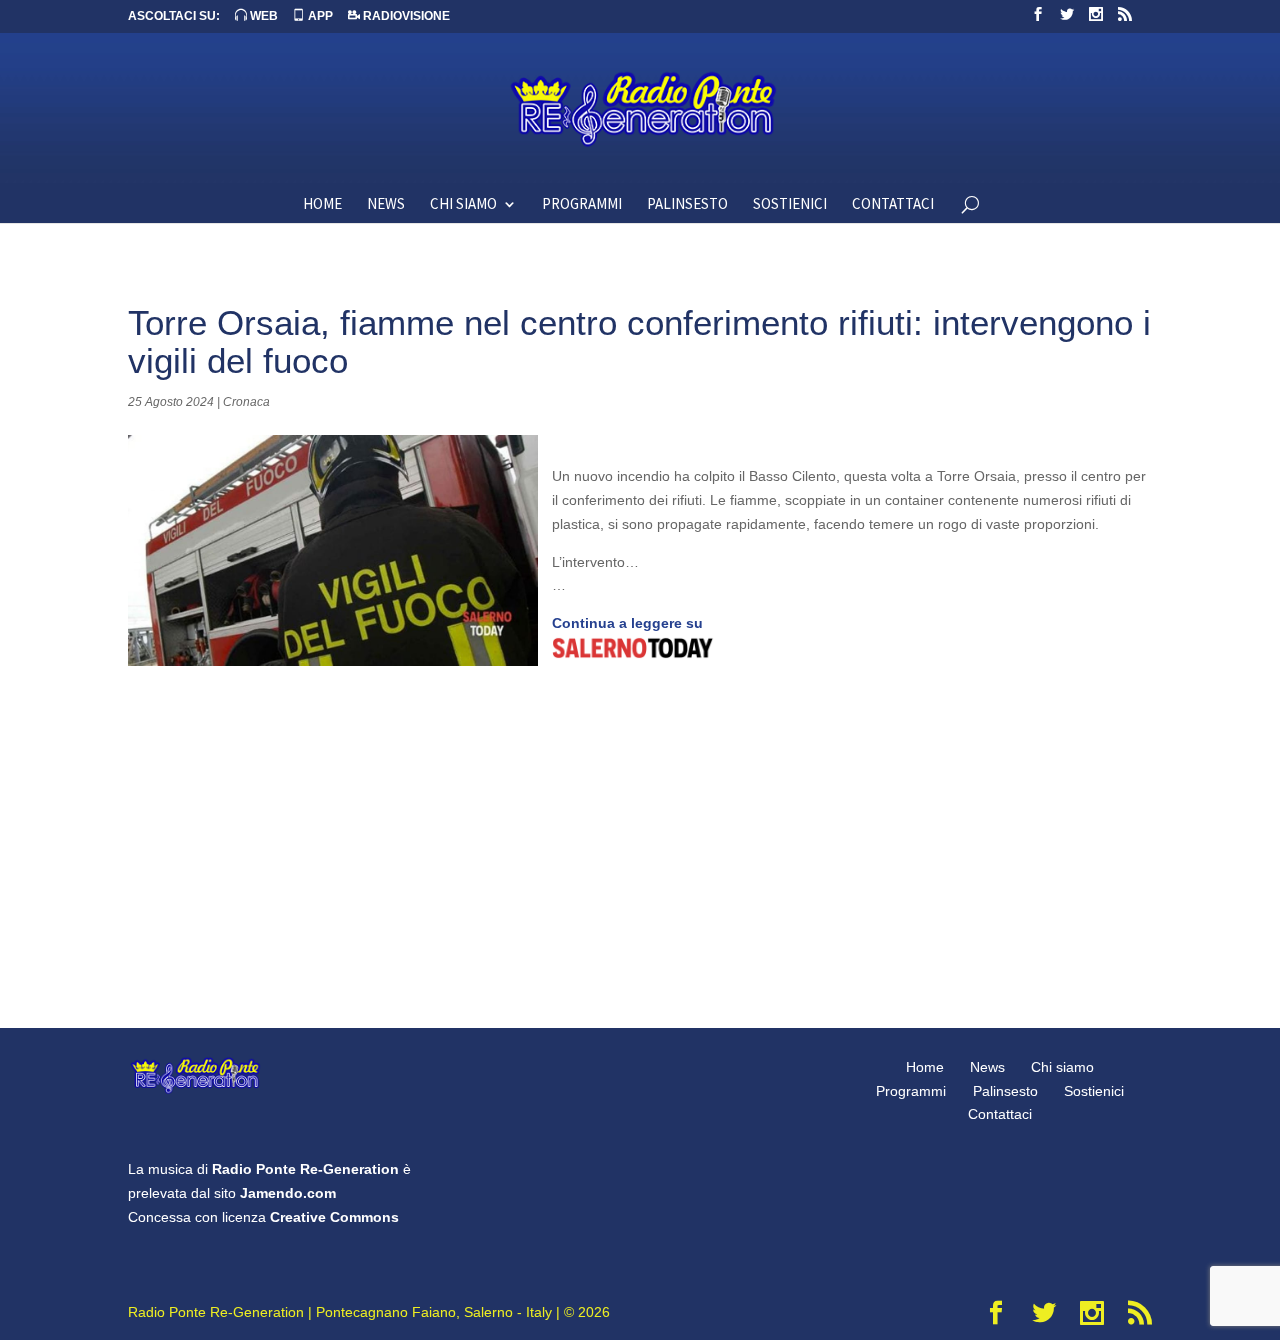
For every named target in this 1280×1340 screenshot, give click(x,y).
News (386, 205)
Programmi (582, 205)
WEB (262, 16)
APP (319, 16)
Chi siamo (463, 205)
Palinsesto (687, 205)
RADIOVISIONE (405, 16)
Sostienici (790, 205)
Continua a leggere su (627, 623)
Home (322, 205)
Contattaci (893, 205)
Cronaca (246, 402)
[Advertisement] (640, 836)
